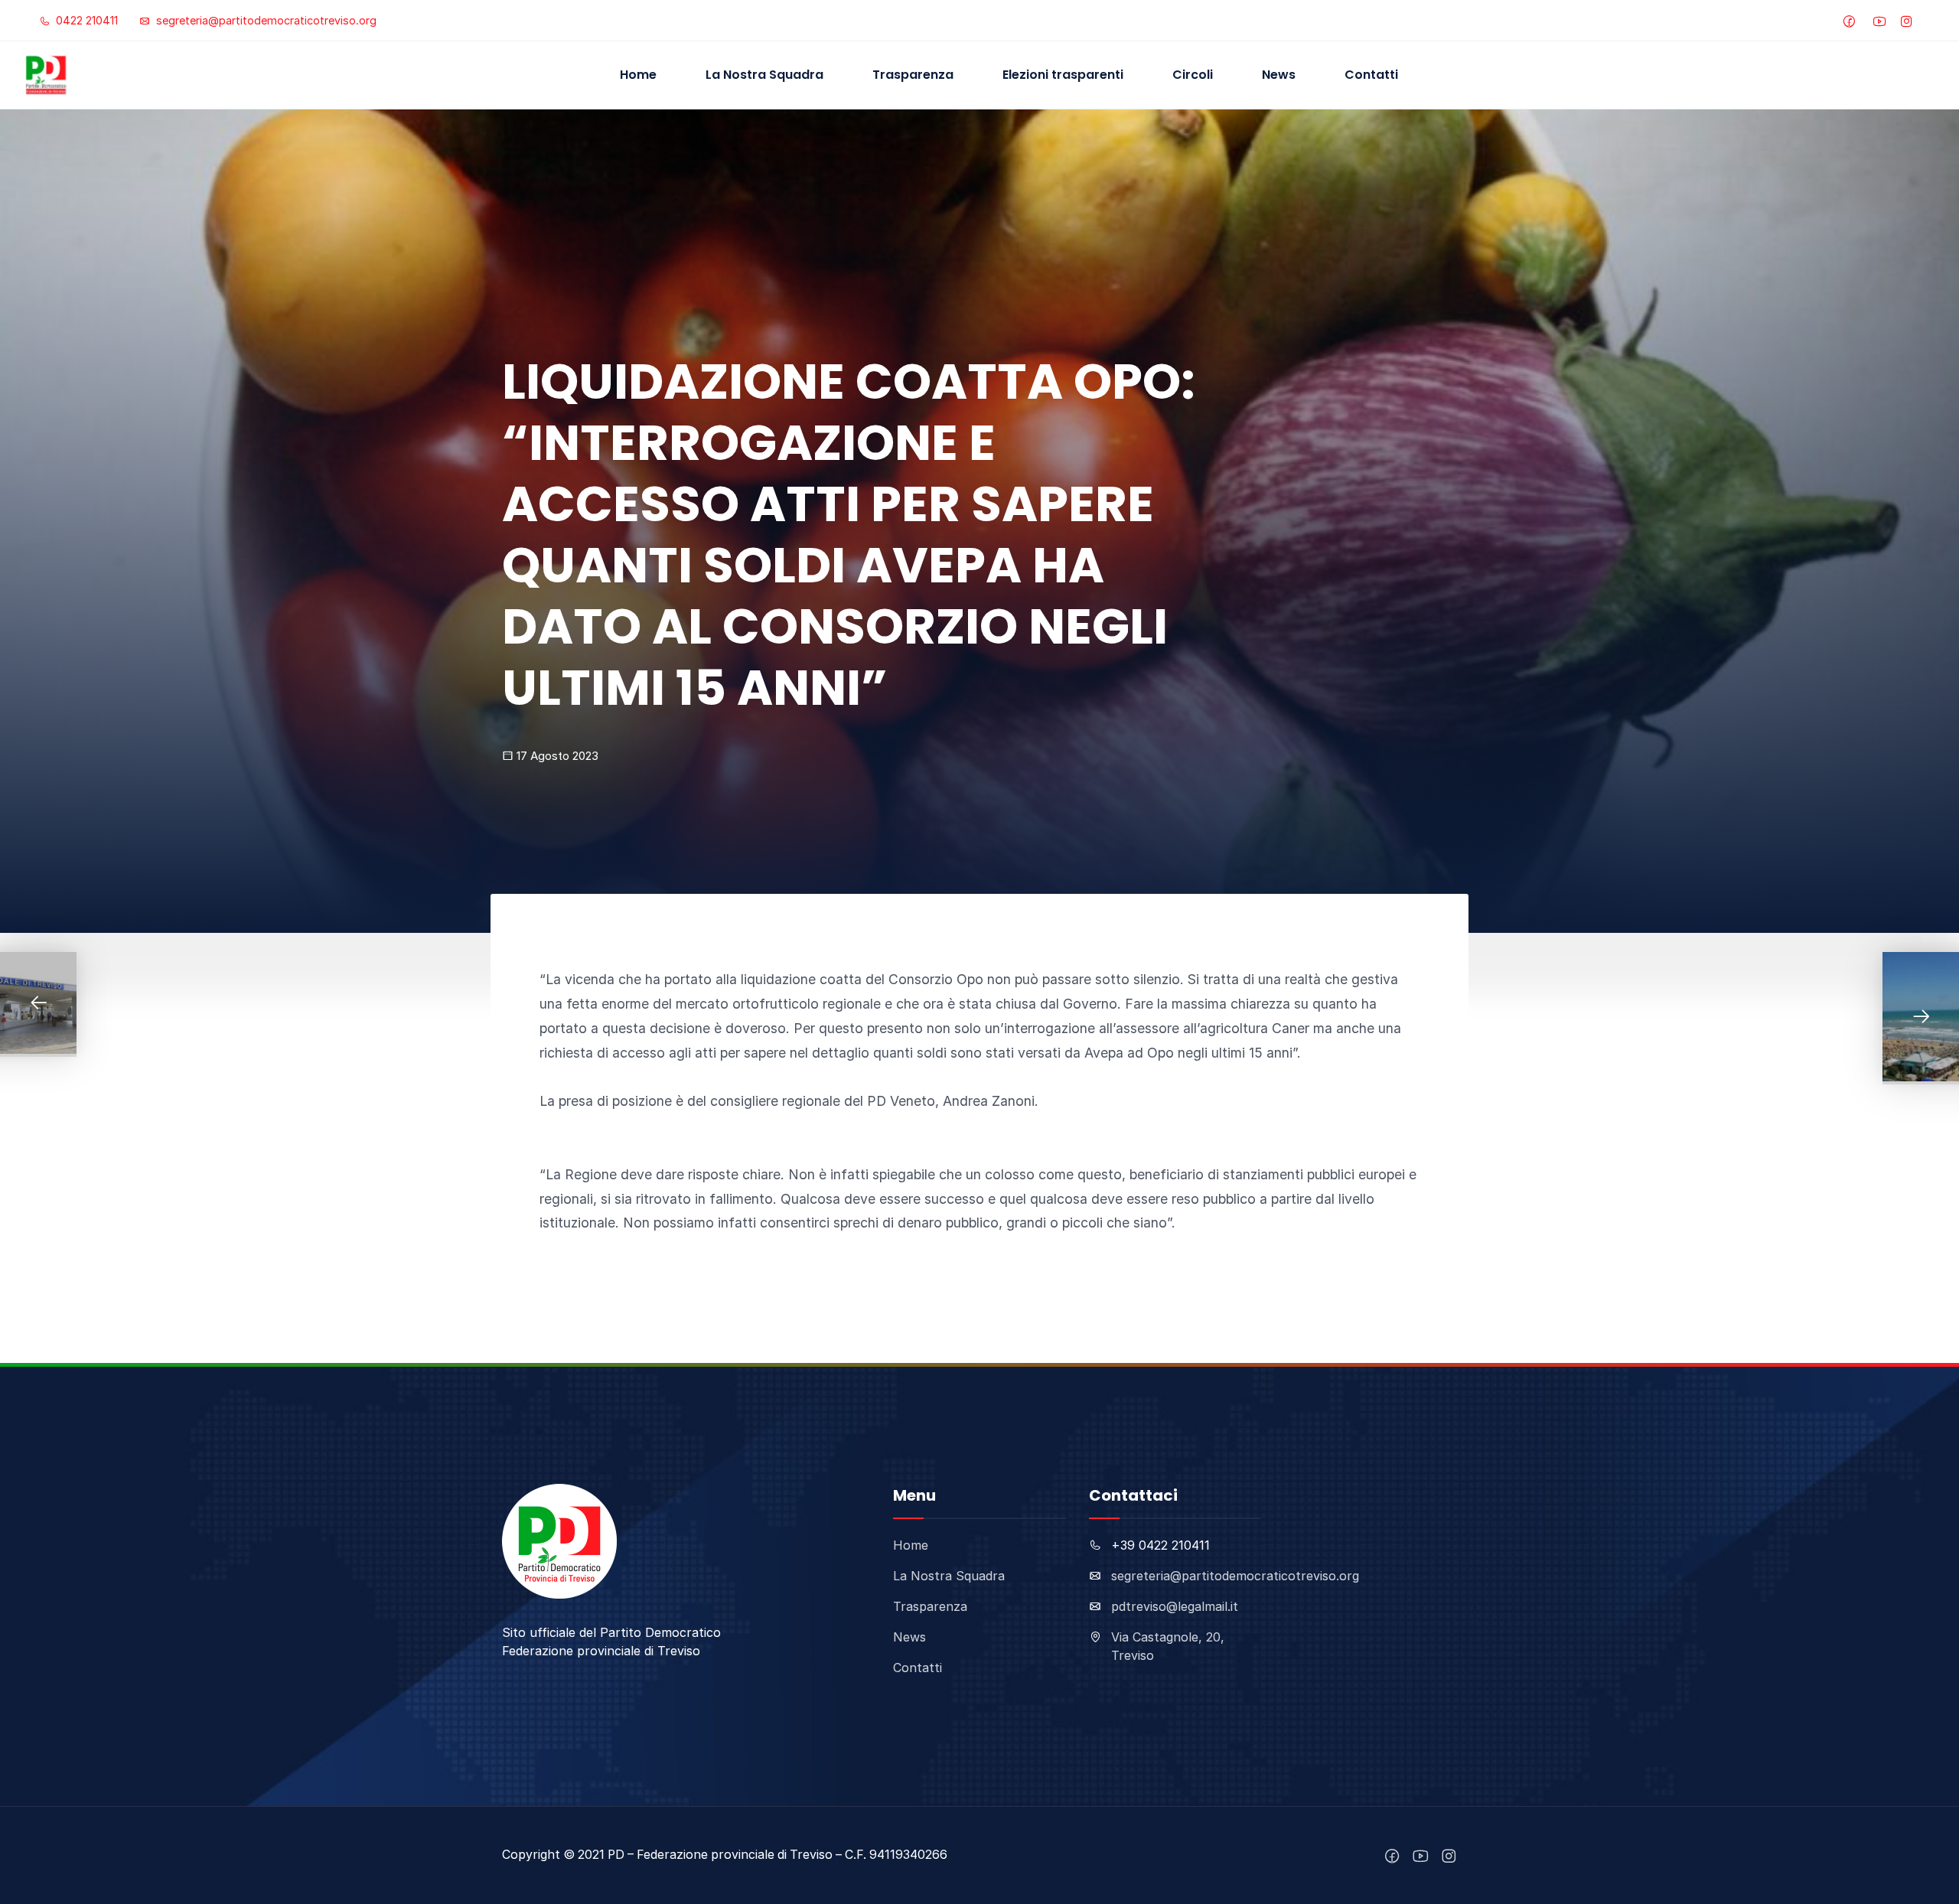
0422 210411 (85, 20)
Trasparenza (913, 75)
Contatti (1371, 75)
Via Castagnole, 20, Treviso (1168, 1646)
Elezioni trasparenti (1063, 75)
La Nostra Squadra (764, 75)
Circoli (1193, 75)
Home (638, 75)
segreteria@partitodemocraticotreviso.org (265, 20)
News (1279, 75)
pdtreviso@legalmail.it (1175, 1606)
